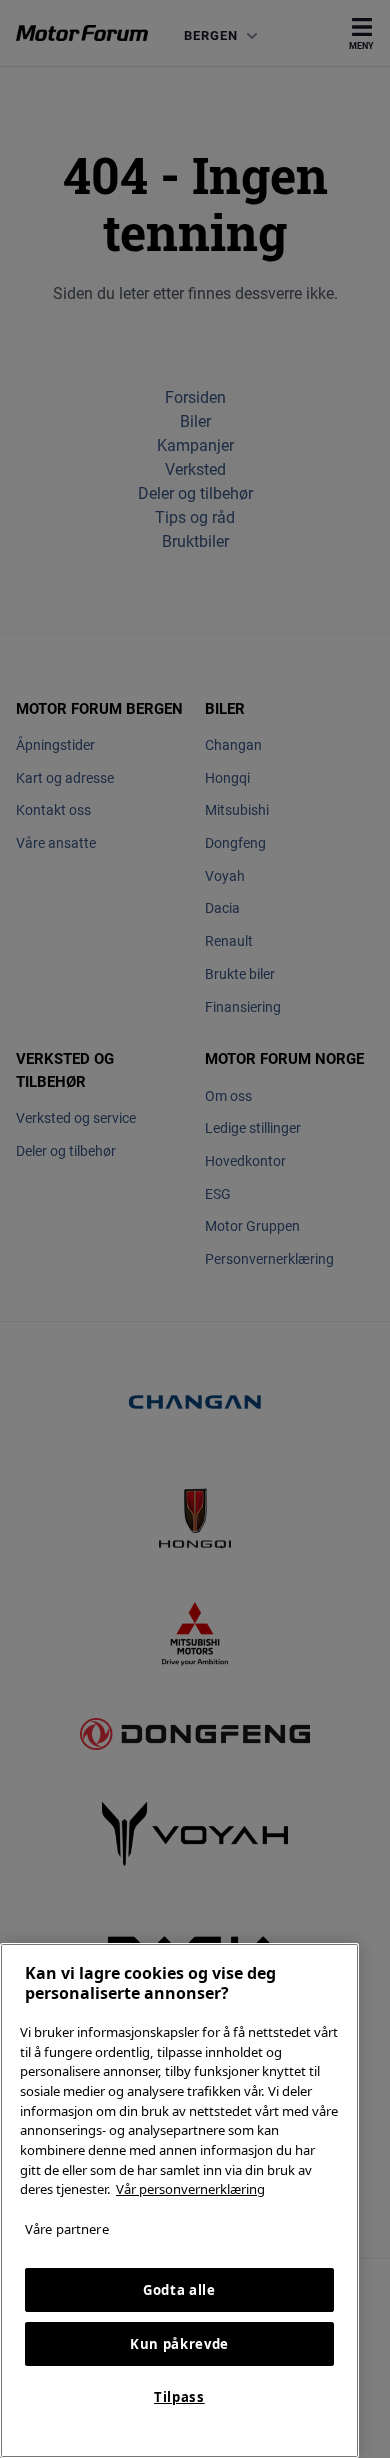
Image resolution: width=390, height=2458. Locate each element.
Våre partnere (67, 2229)
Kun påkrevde (179, 2344)
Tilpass (179, 2397)
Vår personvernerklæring (190, 2189)
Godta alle (179, 2290)
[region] (179, 2200)
